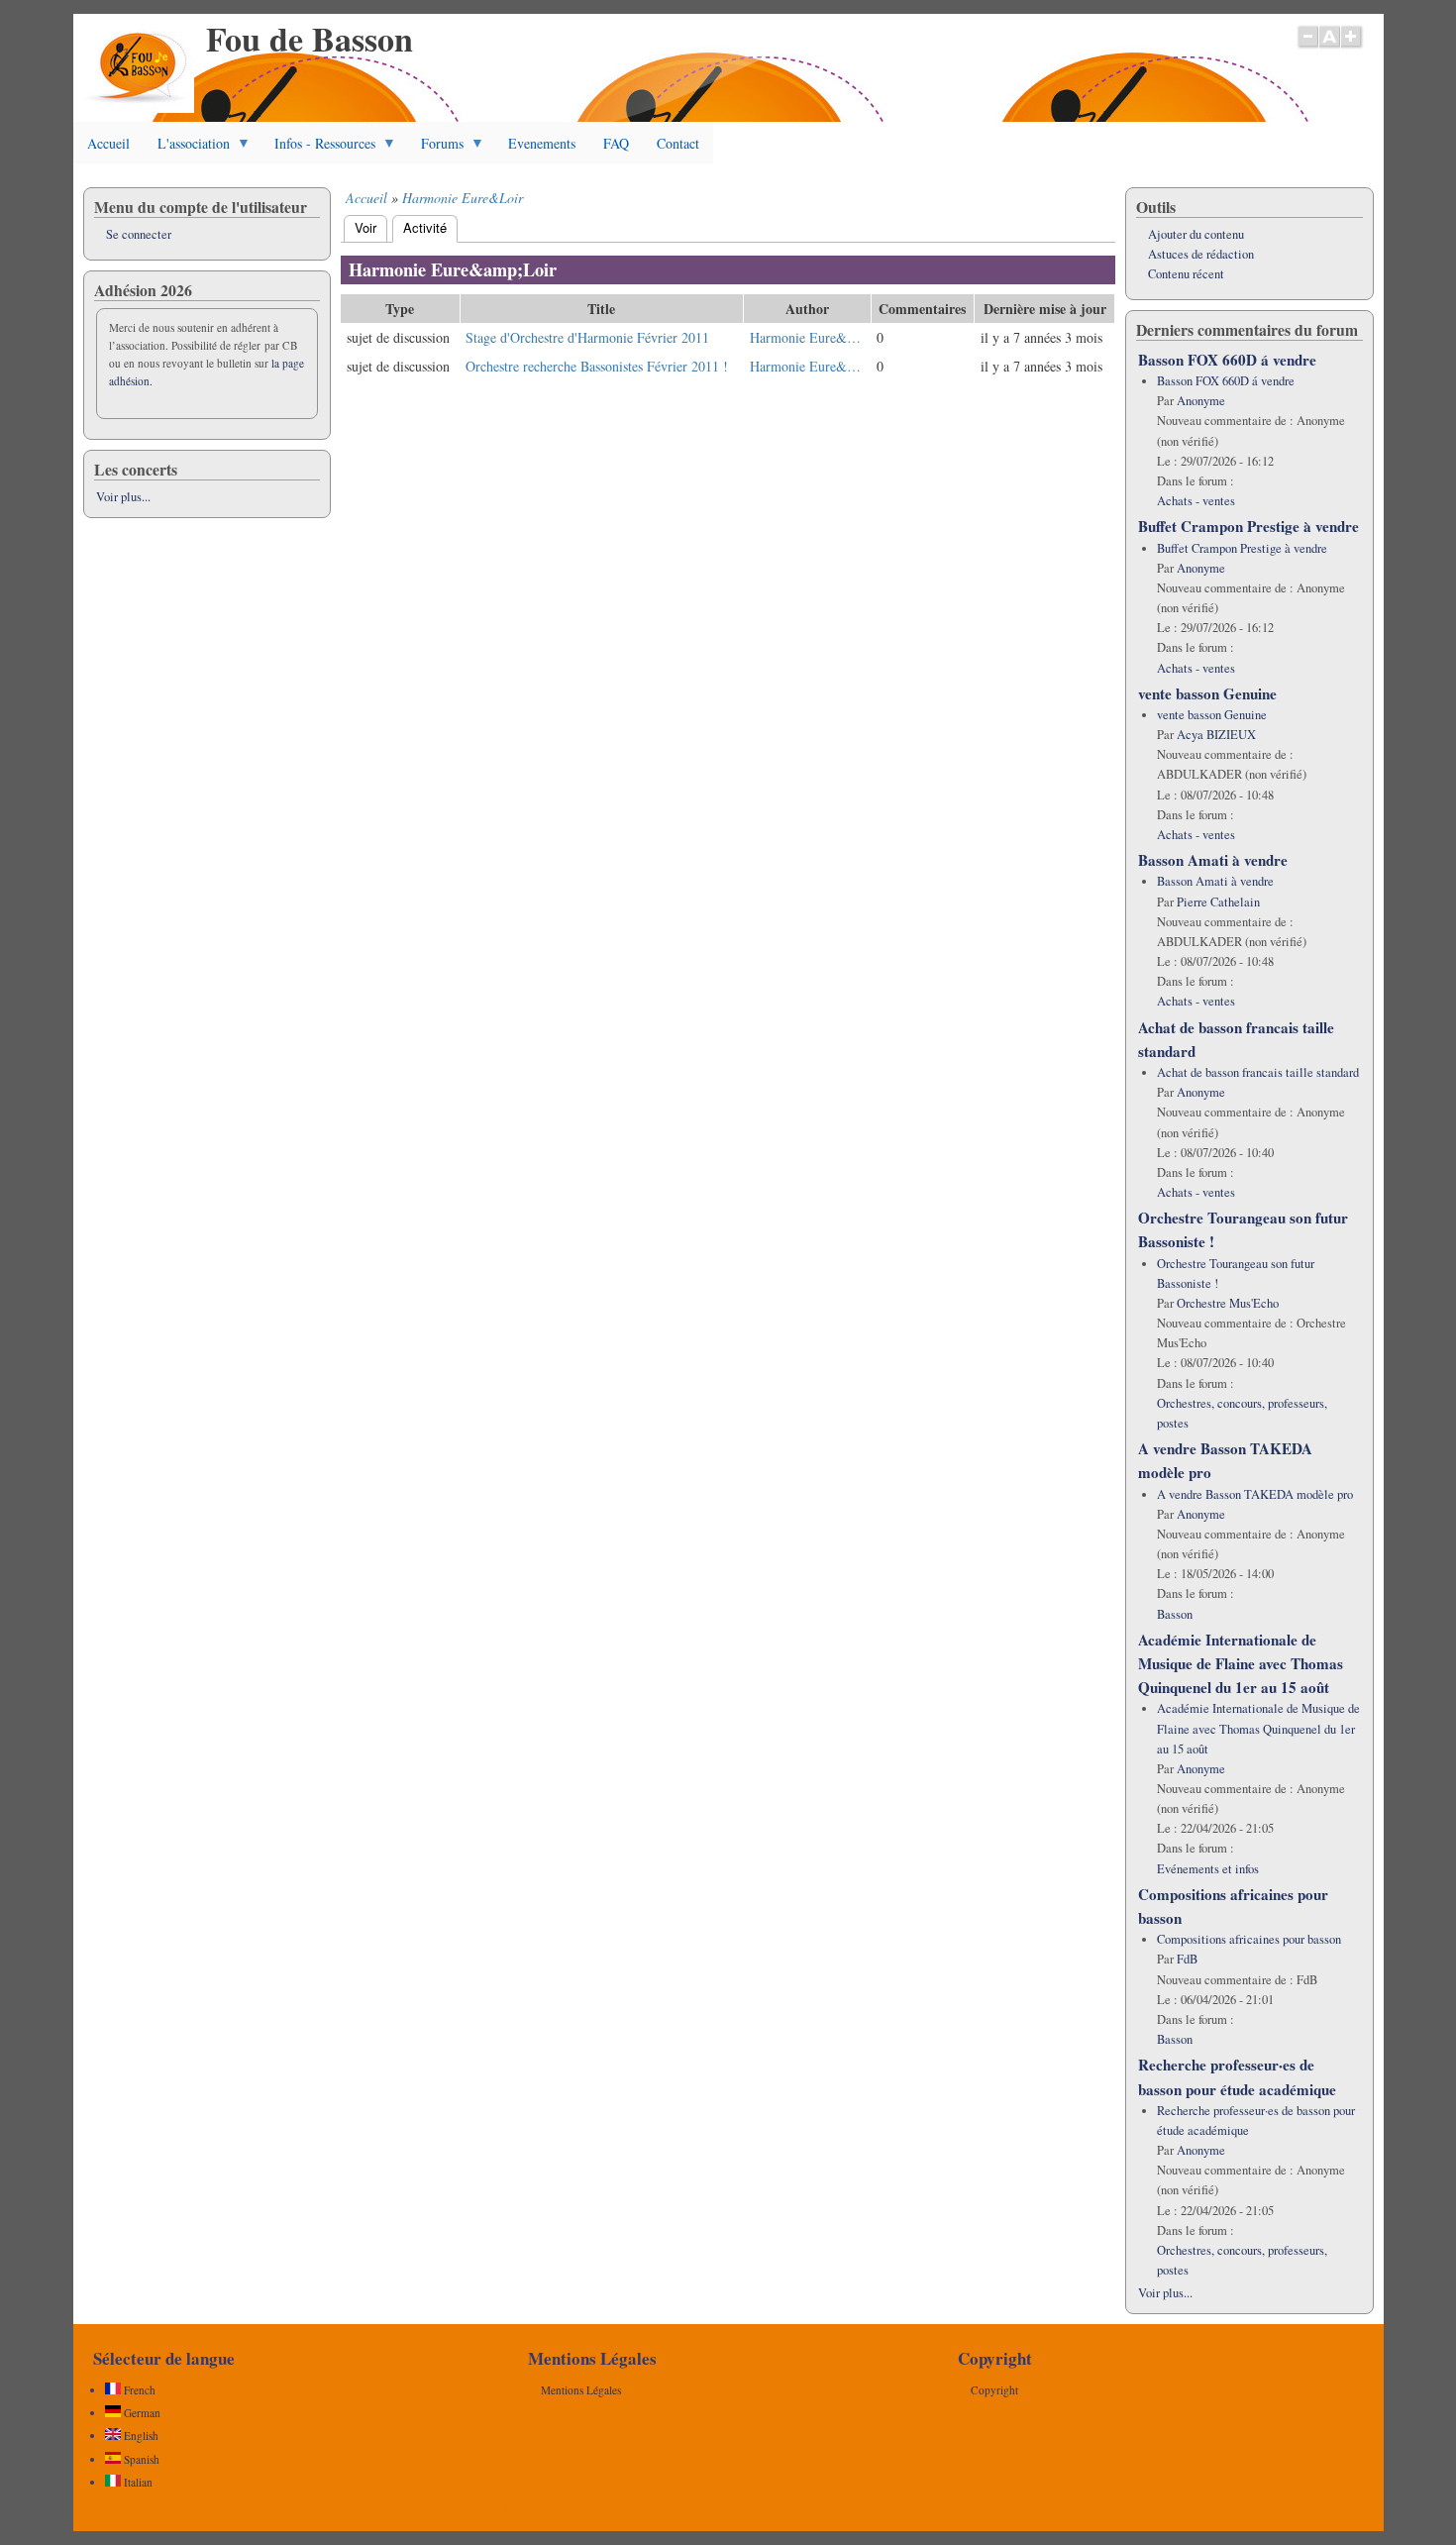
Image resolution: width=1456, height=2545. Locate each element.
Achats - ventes (1196, 501)
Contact (678, 143)
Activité (430, 227)
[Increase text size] (1352, 47)
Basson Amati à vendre (1213, 860)
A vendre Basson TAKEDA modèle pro (1255, 1494)
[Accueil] (138, 107)
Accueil (108, 143)
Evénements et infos (1208, 1869)
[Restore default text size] (1330, 47)
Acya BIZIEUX (1216, 735)
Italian (137, 2482)
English (140, 2436)
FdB (1187, 1959)
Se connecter (139, 234)
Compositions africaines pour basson (1249, 1939)
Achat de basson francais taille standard (1258, 1072)
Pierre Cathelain (1218, 902)
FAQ (616, 143)
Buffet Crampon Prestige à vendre (1248, 526)
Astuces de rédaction (1201, 254)
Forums (435, 149)
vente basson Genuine (1207, 693)
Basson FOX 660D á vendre (1227, 360)
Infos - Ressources (318, 149)
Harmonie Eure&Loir (463, 198)
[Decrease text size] (1307, 47)
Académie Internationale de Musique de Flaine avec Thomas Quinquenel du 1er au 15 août (1241, 1663)
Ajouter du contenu (1196, 234)
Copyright (994, 2390)
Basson (1175, 1614)
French (138, 2390)
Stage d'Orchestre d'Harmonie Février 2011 (587, 337)
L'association (187, 149)
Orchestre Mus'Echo (1228, 1303)
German (141, 2413)
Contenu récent (1186, 274)
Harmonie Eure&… (805, 337)
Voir (365, 227)
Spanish (140, 2459)
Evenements (542, 143)
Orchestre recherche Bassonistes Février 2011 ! (597, 366)
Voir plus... (123, 497)
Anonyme (1201, 401)
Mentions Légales (581, 2390)
